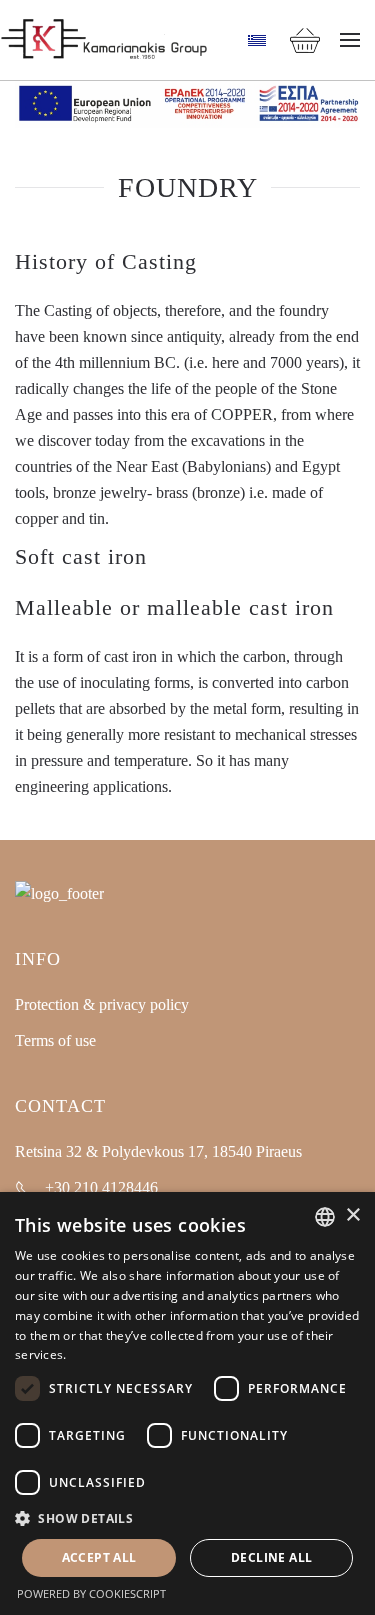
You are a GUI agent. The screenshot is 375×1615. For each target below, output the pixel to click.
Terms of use (55, 1040)
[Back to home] (104, 40)
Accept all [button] (99, 1557)
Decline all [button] (271, 1557)
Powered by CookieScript (91, 1593)
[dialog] (187, 1403)
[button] (350, 40)
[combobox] (325, 1217)
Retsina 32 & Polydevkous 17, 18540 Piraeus (158, 1151)
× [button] (352, 1215)
